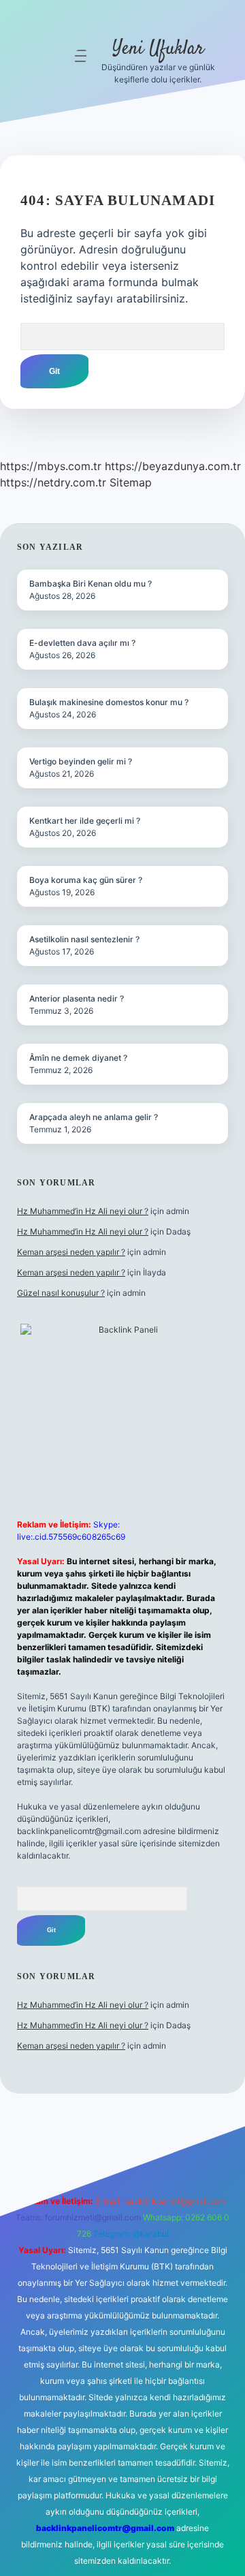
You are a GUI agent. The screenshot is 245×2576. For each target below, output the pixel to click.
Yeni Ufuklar (158, 49)
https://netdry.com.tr (53, 482)
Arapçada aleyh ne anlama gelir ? (94, 1117)
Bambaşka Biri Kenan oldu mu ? (91, 584)
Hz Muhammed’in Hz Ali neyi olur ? (83, 1211)
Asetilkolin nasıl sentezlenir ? (84, 939)
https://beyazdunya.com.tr (173, 466)
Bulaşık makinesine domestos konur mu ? (109, 702)
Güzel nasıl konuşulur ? (61, 1293)
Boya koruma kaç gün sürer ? (86, 880)
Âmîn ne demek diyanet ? (78, 1058)
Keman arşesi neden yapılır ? (71, 1252)
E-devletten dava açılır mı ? (82, 643)
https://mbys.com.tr (51, 466)
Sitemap (131, 482)
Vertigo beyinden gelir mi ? (81, 761)
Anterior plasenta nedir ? (77, 998)
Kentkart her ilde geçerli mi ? (85, 821)
